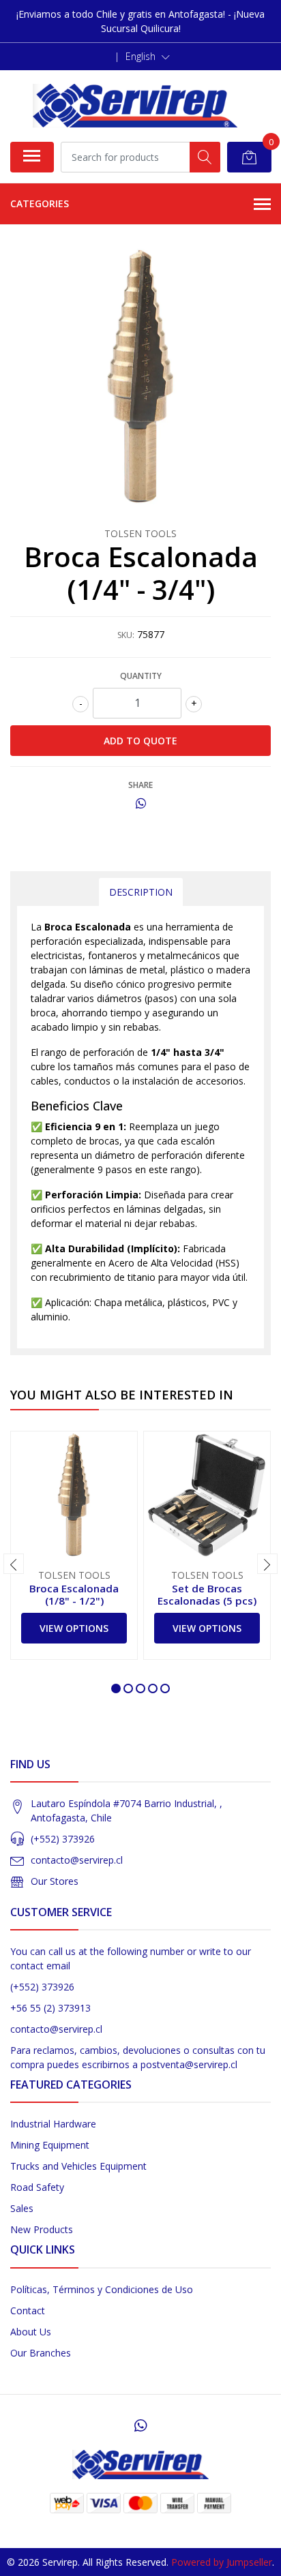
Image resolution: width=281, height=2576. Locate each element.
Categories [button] (40, 203)
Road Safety (37, 2187)
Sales (22, 2208)
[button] (148, 57)
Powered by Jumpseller (222, 2562)
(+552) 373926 (63, 1839)
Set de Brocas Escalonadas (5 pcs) (207, 1594)
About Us (31, 2332)
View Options (74, 1628)
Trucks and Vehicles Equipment (78, 2166)
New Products (42, 2229)
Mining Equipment (50, 2145)
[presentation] (14, 1564)
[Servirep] (135, 106)
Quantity (141, 676)
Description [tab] (141, 892)
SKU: (126, 635)
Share (140, 785)
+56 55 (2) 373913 (50, 2008)
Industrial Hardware (53, 2124)
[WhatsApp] (140, 2425)
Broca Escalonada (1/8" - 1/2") (74, 1594)
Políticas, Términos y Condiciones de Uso (102, 2289)
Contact (28, 2310)
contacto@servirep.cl (77, 1860)
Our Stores (55, 1881)
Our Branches (41, 2353)
